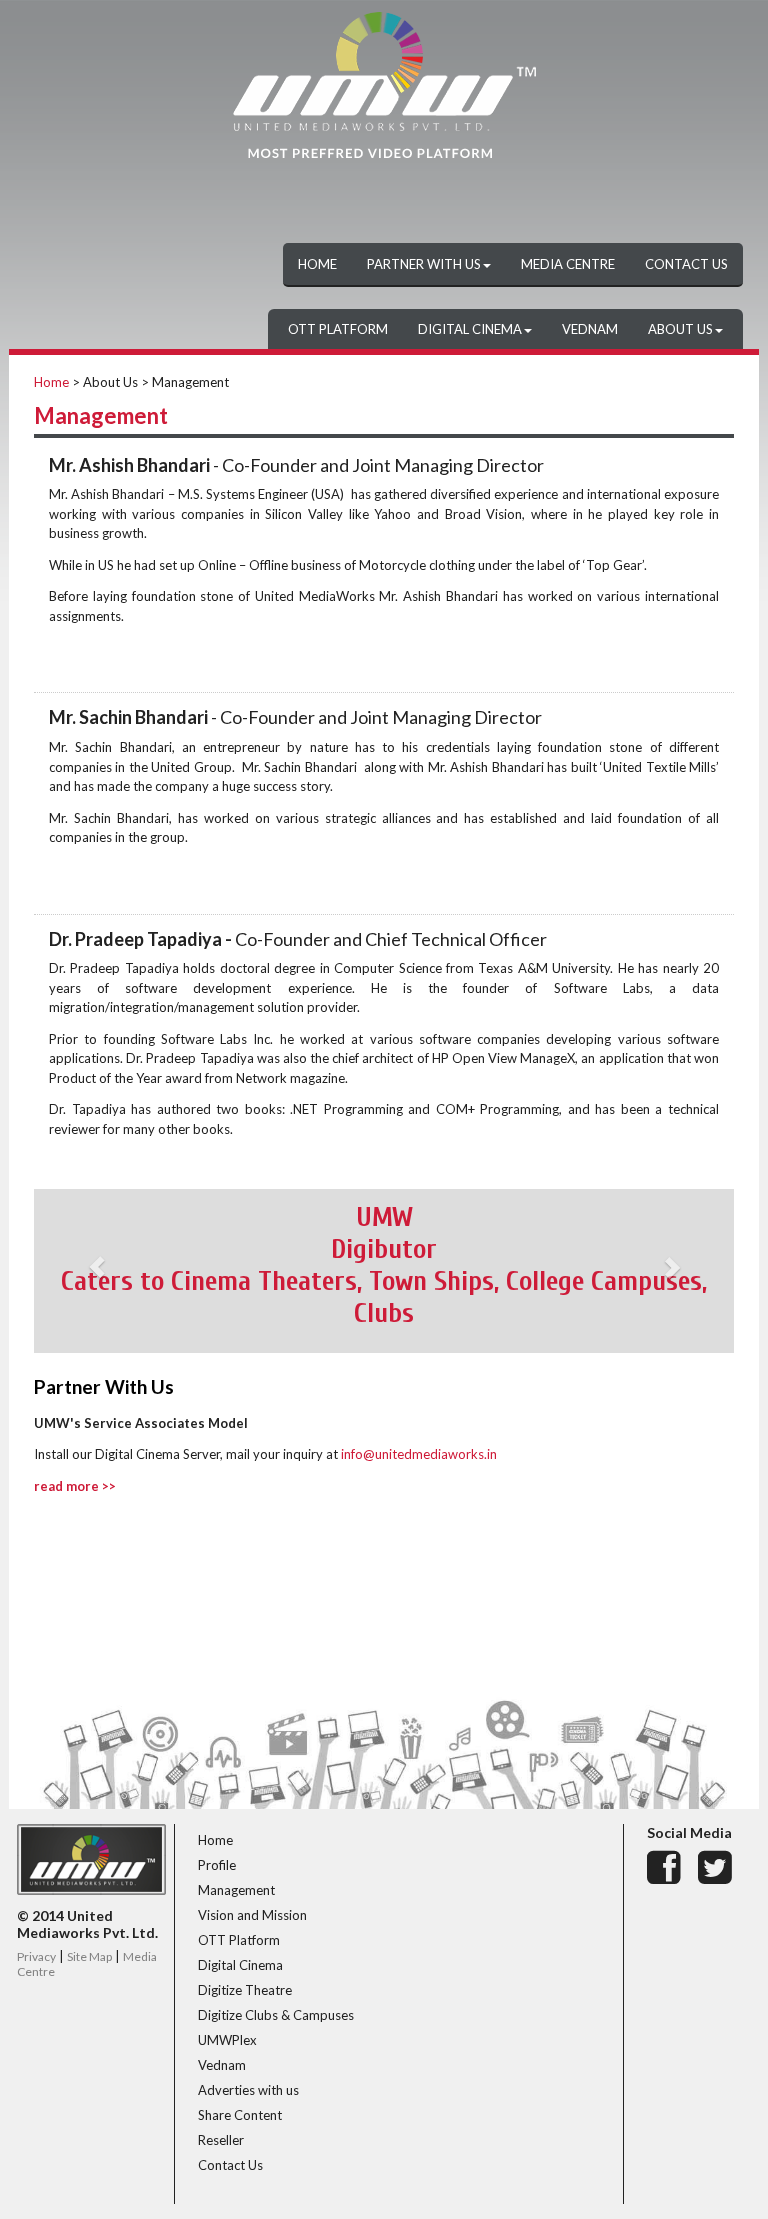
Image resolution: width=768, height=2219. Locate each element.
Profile (217, 1865)
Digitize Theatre (245, 1990)
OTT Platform (239, 1940)
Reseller (221, 2140)
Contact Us (686, 264)
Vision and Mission (252, 1915)
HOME (317, 264)
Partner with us (424, 264)
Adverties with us (248, 2090)
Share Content (240, 2115)
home (51, 382)
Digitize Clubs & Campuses (276, 2015)
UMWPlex (227, 2040)
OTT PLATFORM (338, 329)
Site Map (89, 1956)
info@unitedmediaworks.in (419, 1454)
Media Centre (568, 264)
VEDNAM (590, 329)
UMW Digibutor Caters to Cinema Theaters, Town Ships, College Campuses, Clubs (384, 1265)
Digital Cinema (240, 1965)
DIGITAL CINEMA (470, 329)
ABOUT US (680, 329)
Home (215, 1840)
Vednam (222, 2065)
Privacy (36, 1956)
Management (236, 1890)
